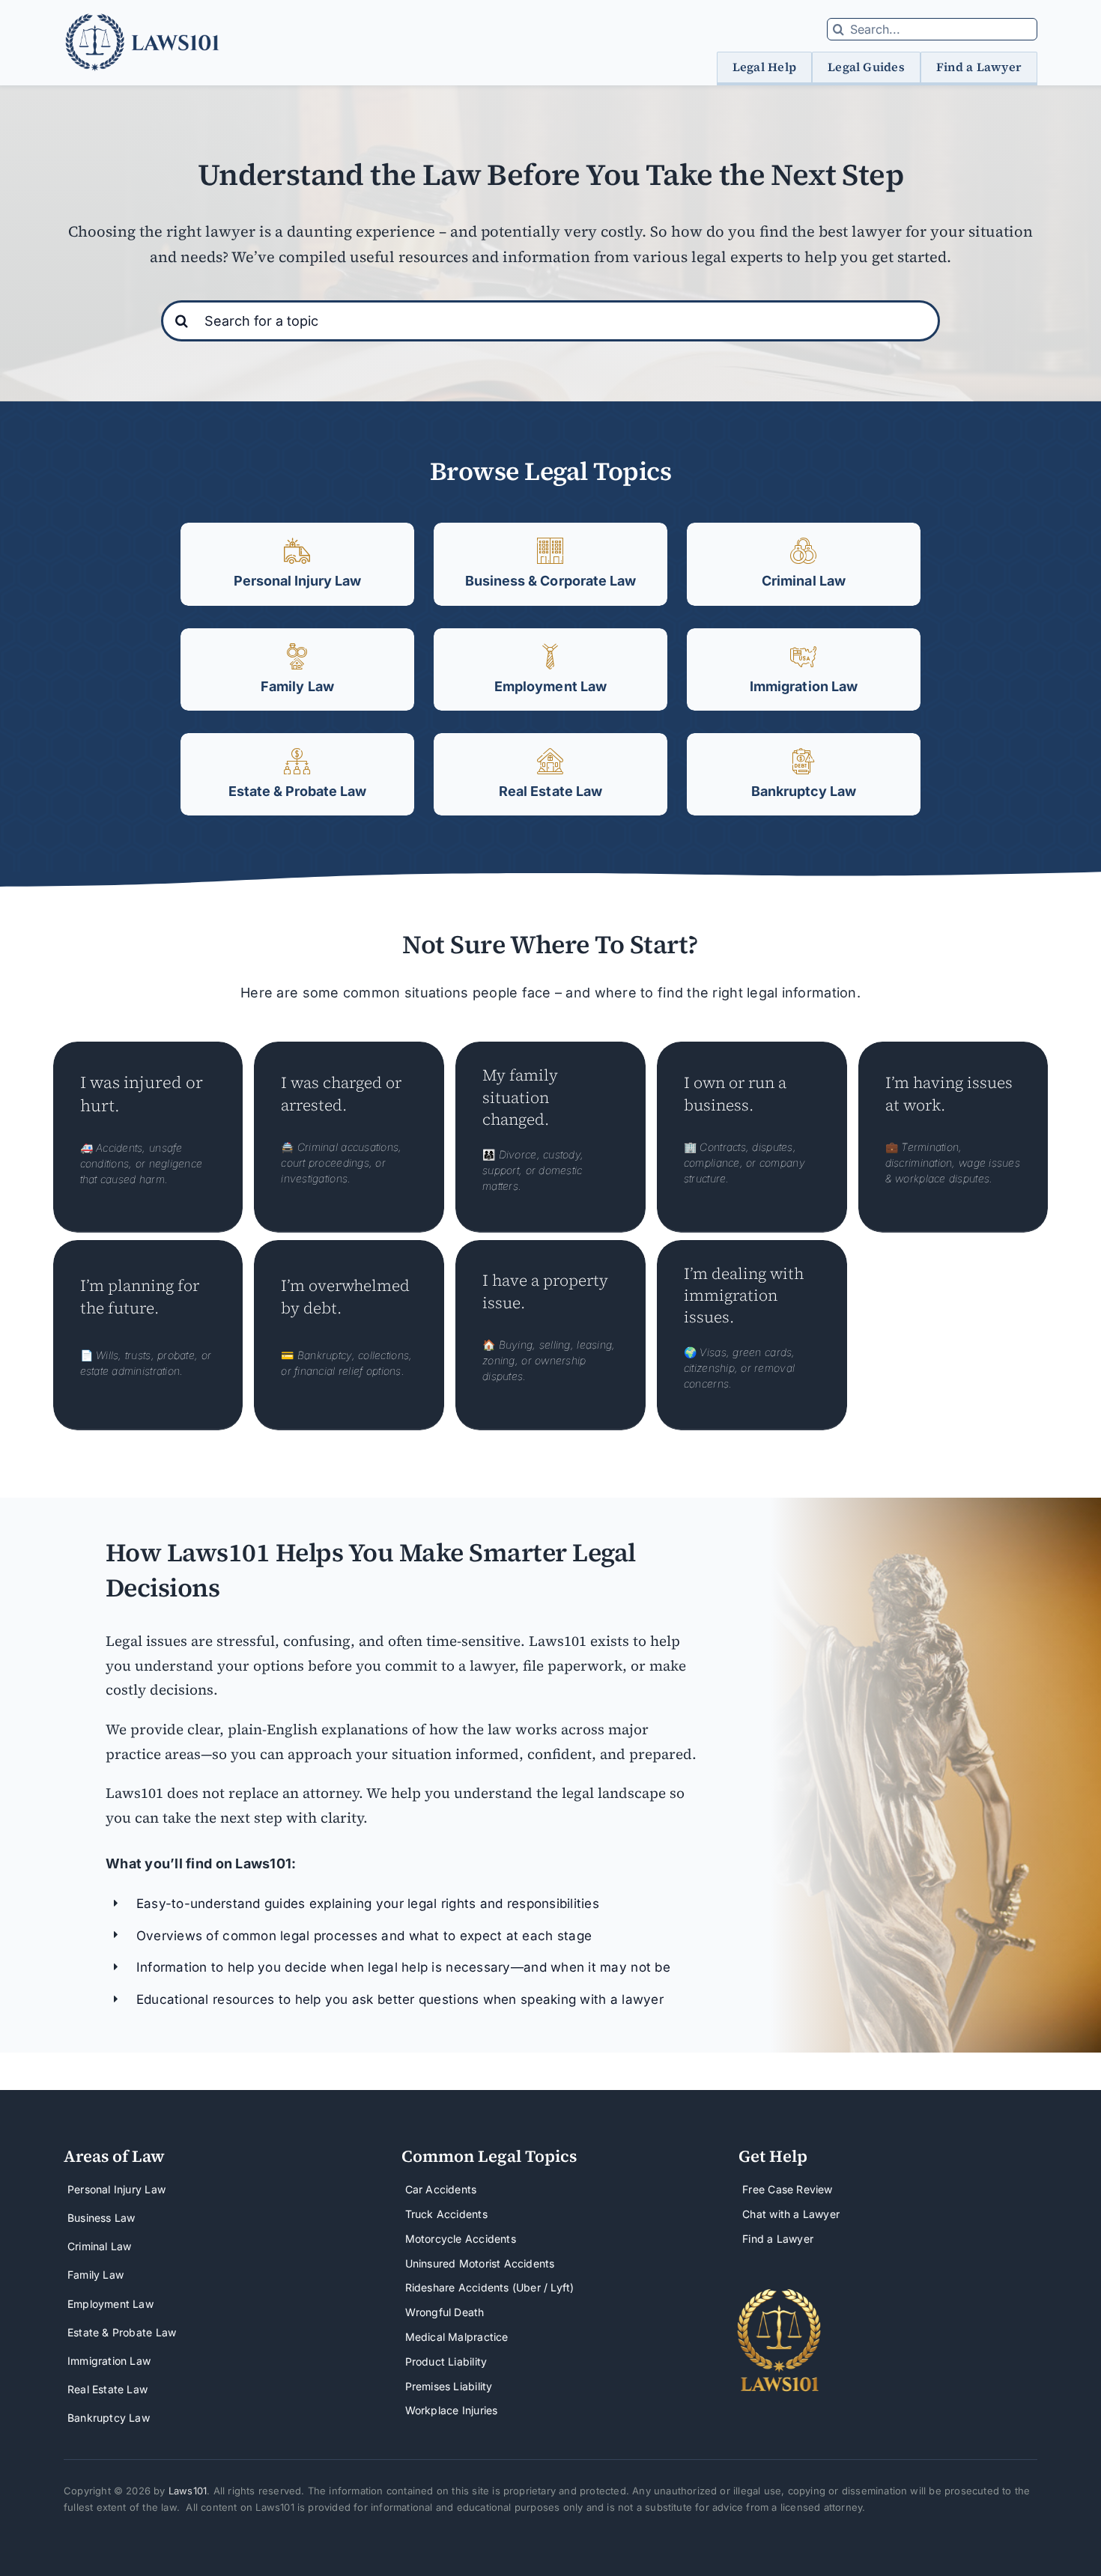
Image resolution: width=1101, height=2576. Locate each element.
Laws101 (188, 2491)
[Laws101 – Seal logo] (780, 2294)
